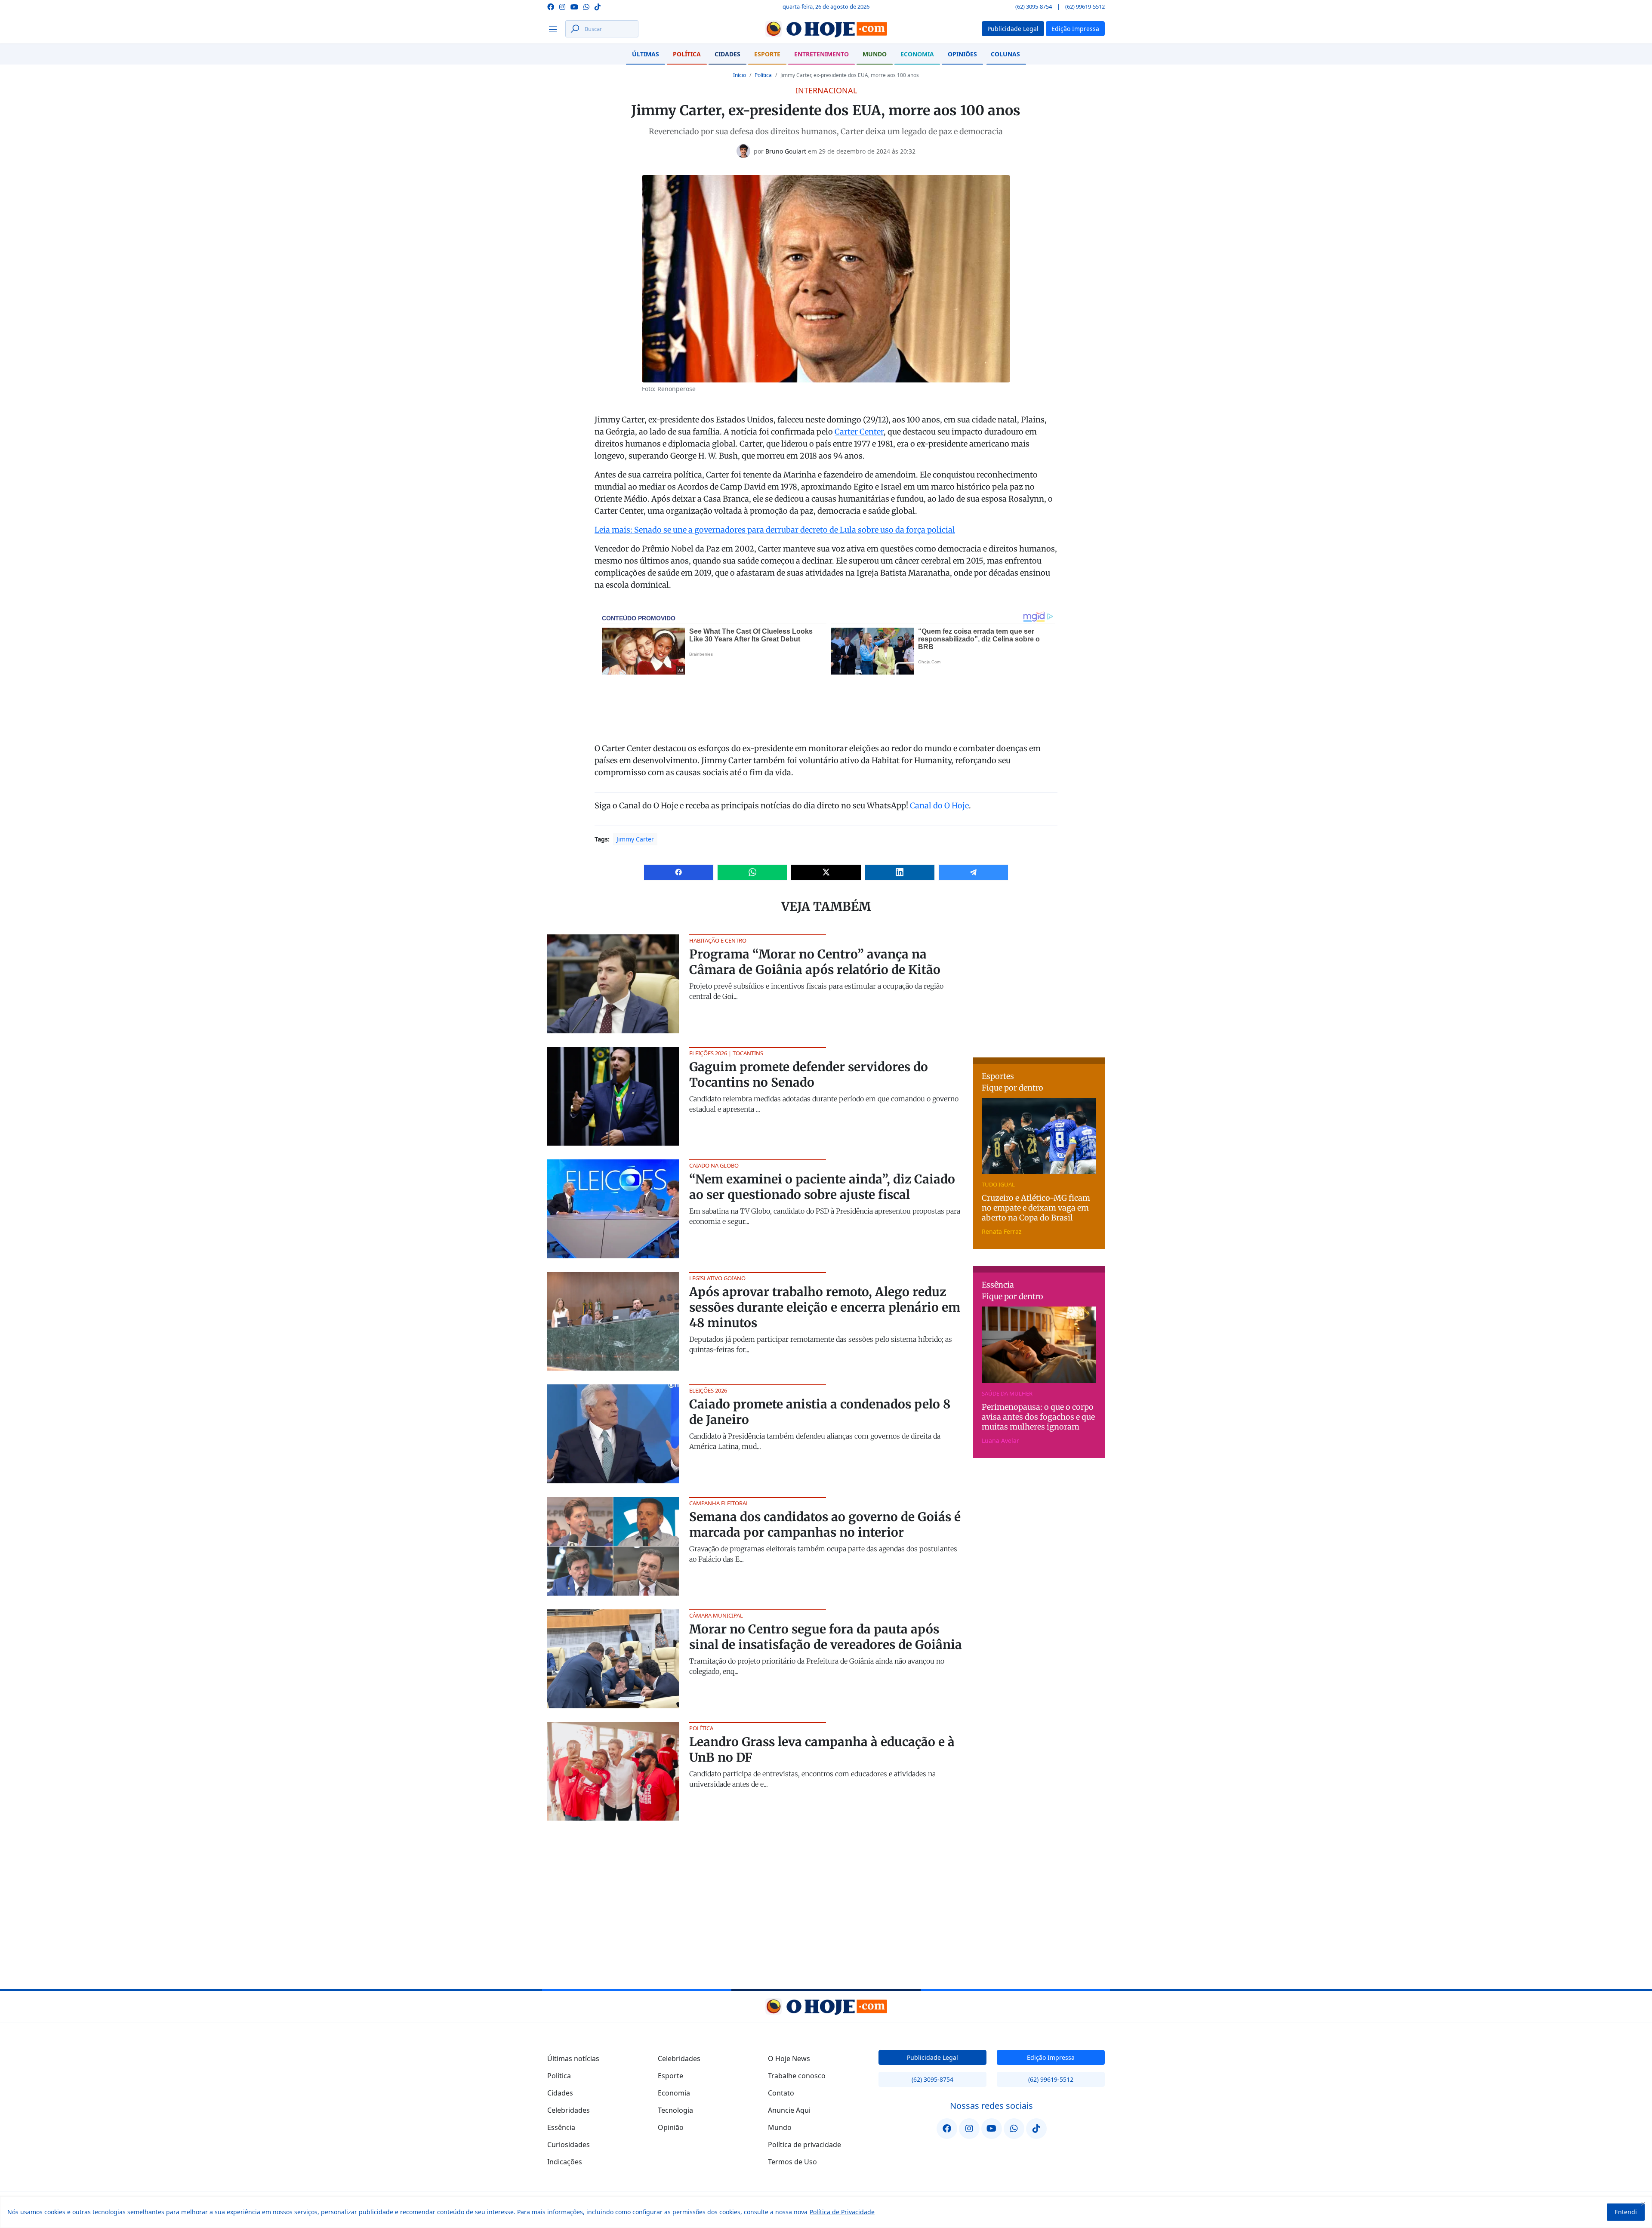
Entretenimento (821, 54)
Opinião (671, 2127)
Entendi (1626, 2212)
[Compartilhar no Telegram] (973, 872)
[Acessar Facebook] (551, 6)
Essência (561, 2127)
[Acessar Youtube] (574, 6)
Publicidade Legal (932, 2057)
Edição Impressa (1051, 2057)
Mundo (875, 54)
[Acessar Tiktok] (598, 6)
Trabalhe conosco (797, 2076)
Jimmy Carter (635, 839)
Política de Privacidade (842, 2212)
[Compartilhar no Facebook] (679, 872)
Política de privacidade (804, 2145)
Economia (917, 54)
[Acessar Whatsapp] (586, 6)
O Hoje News (789, 2059)
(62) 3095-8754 (1034, 6)
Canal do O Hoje (939, 806)
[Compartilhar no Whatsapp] (752, 872)
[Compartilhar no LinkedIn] (900, 872)
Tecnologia (675, 2110)
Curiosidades (569, 2145)
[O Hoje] (826, 29)
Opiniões (962, 54)
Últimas (646, 54)
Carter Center (859, 432)
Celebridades (569, 2110)
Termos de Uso (792, 2162)
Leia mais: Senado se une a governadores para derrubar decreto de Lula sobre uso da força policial (775, 530)
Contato (781, 2093)
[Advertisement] (1039, 988)
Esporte (767, 54)
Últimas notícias (573, 2059)
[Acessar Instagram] (562, 6)
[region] (826, 2212)
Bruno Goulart (786, 151)
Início (740, 75)
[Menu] (555, 29)
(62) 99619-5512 (1085, 6)
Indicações (565, 2162)
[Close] (1643, 2203)
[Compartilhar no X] (826, 872)
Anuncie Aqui (789, 2110)
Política (687, 54)
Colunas (1005, 54)
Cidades (727, 54)
